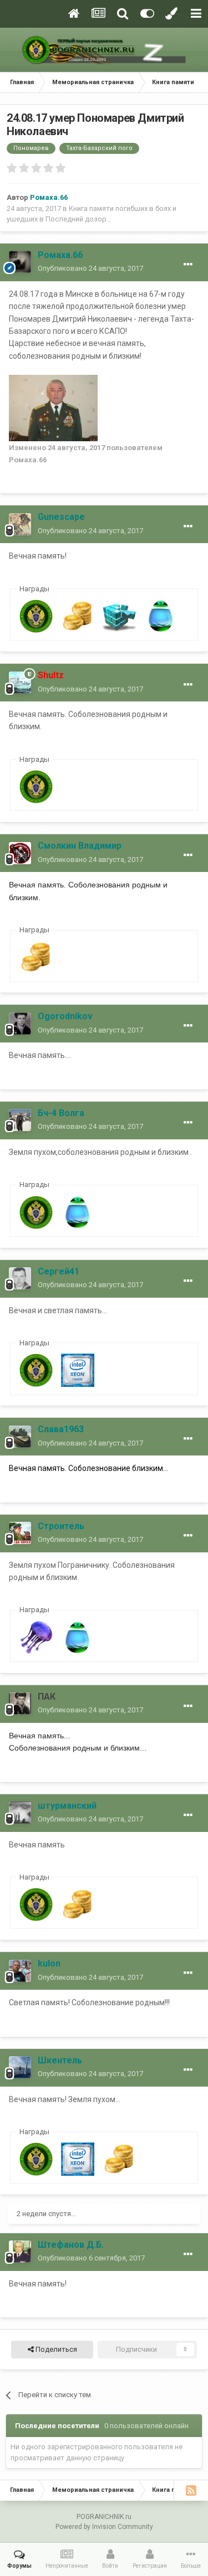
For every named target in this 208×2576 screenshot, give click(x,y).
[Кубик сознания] (119, 616)
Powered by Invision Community (104, 2527)
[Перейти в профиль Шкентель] (20, 2067)
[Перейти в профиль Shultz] (20, 683)
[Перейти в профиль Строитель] (20, 1533)
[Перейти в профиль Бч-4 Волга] (20, 1120)
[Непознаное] (36, 1637)
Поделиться (55, 2349)
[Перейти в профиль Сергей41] (20, 1278)
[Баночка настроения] (161, 616)
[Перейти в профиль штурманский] (20, 1813)
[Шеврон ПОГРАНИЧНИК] (36, 616)
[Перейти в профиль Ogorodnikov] (20, 1024)
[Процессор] (78, 1370)
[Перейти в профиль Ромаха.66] (20, 262)
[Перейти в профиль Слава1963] (20, 1437)
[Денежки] (78, 616)
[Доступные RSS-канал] (191, 2490)
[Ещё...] (188, 265)
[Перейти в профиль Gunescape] (20, 524)
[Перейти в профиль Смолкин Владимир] (20, 853)
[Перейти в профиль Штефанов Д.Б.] (20, 2252)
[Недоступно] (53, 407)
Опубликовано (90, 268)
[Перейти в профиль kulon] (20, 1971)
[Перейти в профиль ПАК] (20, 1703)
